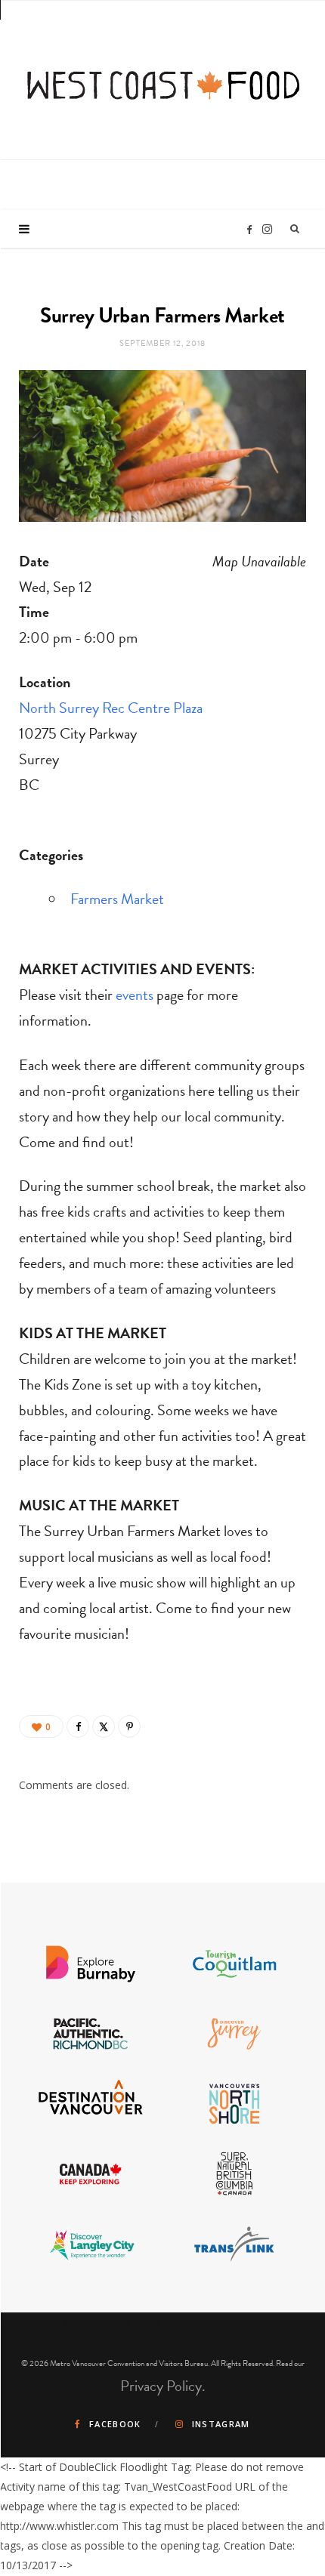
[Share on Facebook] (78, 1726)
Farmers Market (117, 899)
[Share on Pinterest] (129, 1726)
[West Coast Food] (163, 78)
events (135, 995)
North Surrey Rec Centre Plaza (111, 708)
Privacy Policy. (163, 2386)
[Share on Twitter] (104, 1726)
